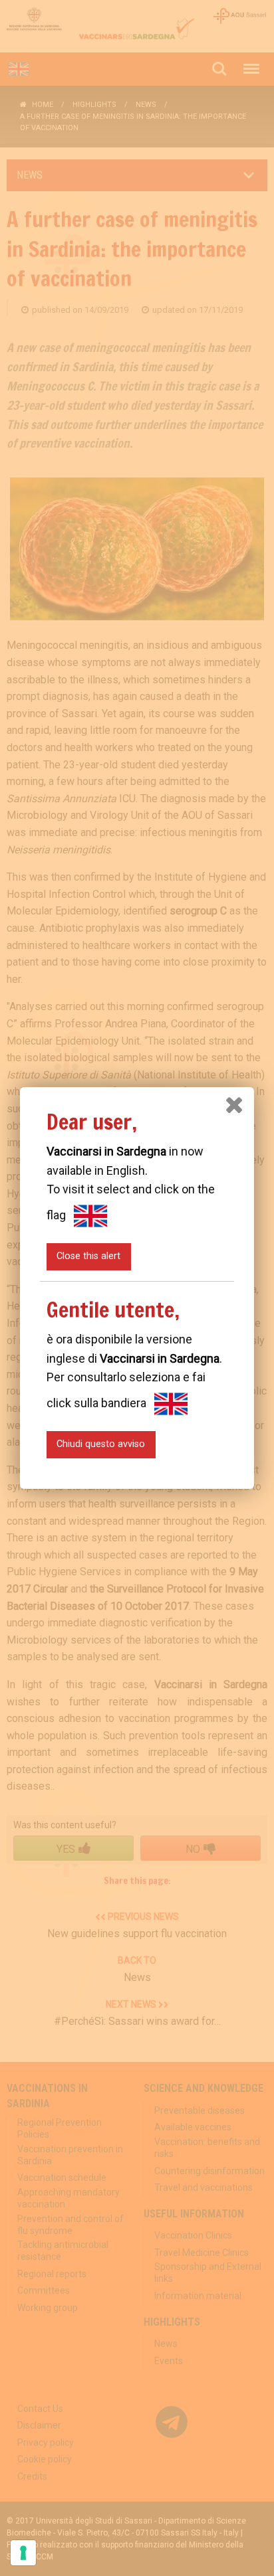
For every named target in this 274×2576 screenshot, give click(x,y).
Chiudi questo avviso (101, 1444)
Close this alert (88, 1256)
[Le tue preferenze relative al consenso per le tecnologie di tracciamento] (23, 2553)
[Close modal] (234, 1105)
